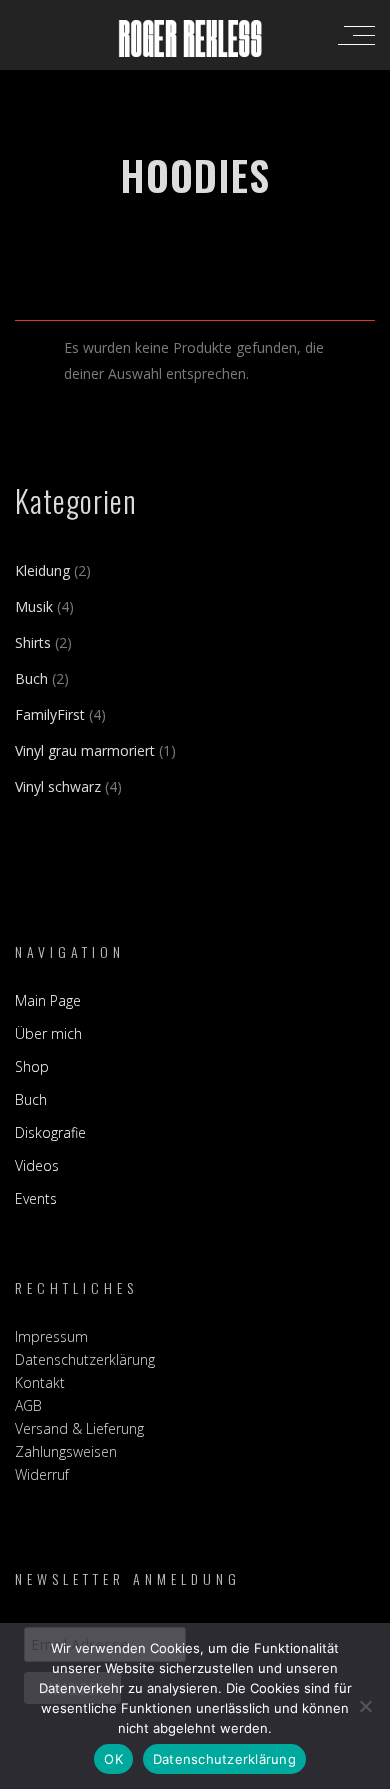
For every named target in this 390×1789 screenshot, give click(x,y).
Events (36, 1198)
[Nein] (365, 1706)
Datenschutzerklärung (85, 1359)
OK (113, 1759)
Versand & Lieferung (79, 1428)
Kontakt (40, 1382)
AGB (28, 1405)
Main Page (48, 1000)
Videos (37, 1165)
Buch (31, 1099)
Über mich (48, 1033)
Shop (32, 1066)
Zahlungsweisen (66, 1451)
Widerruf (42, 1474)
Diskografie (50, 1132)
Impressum (51, 1336)
